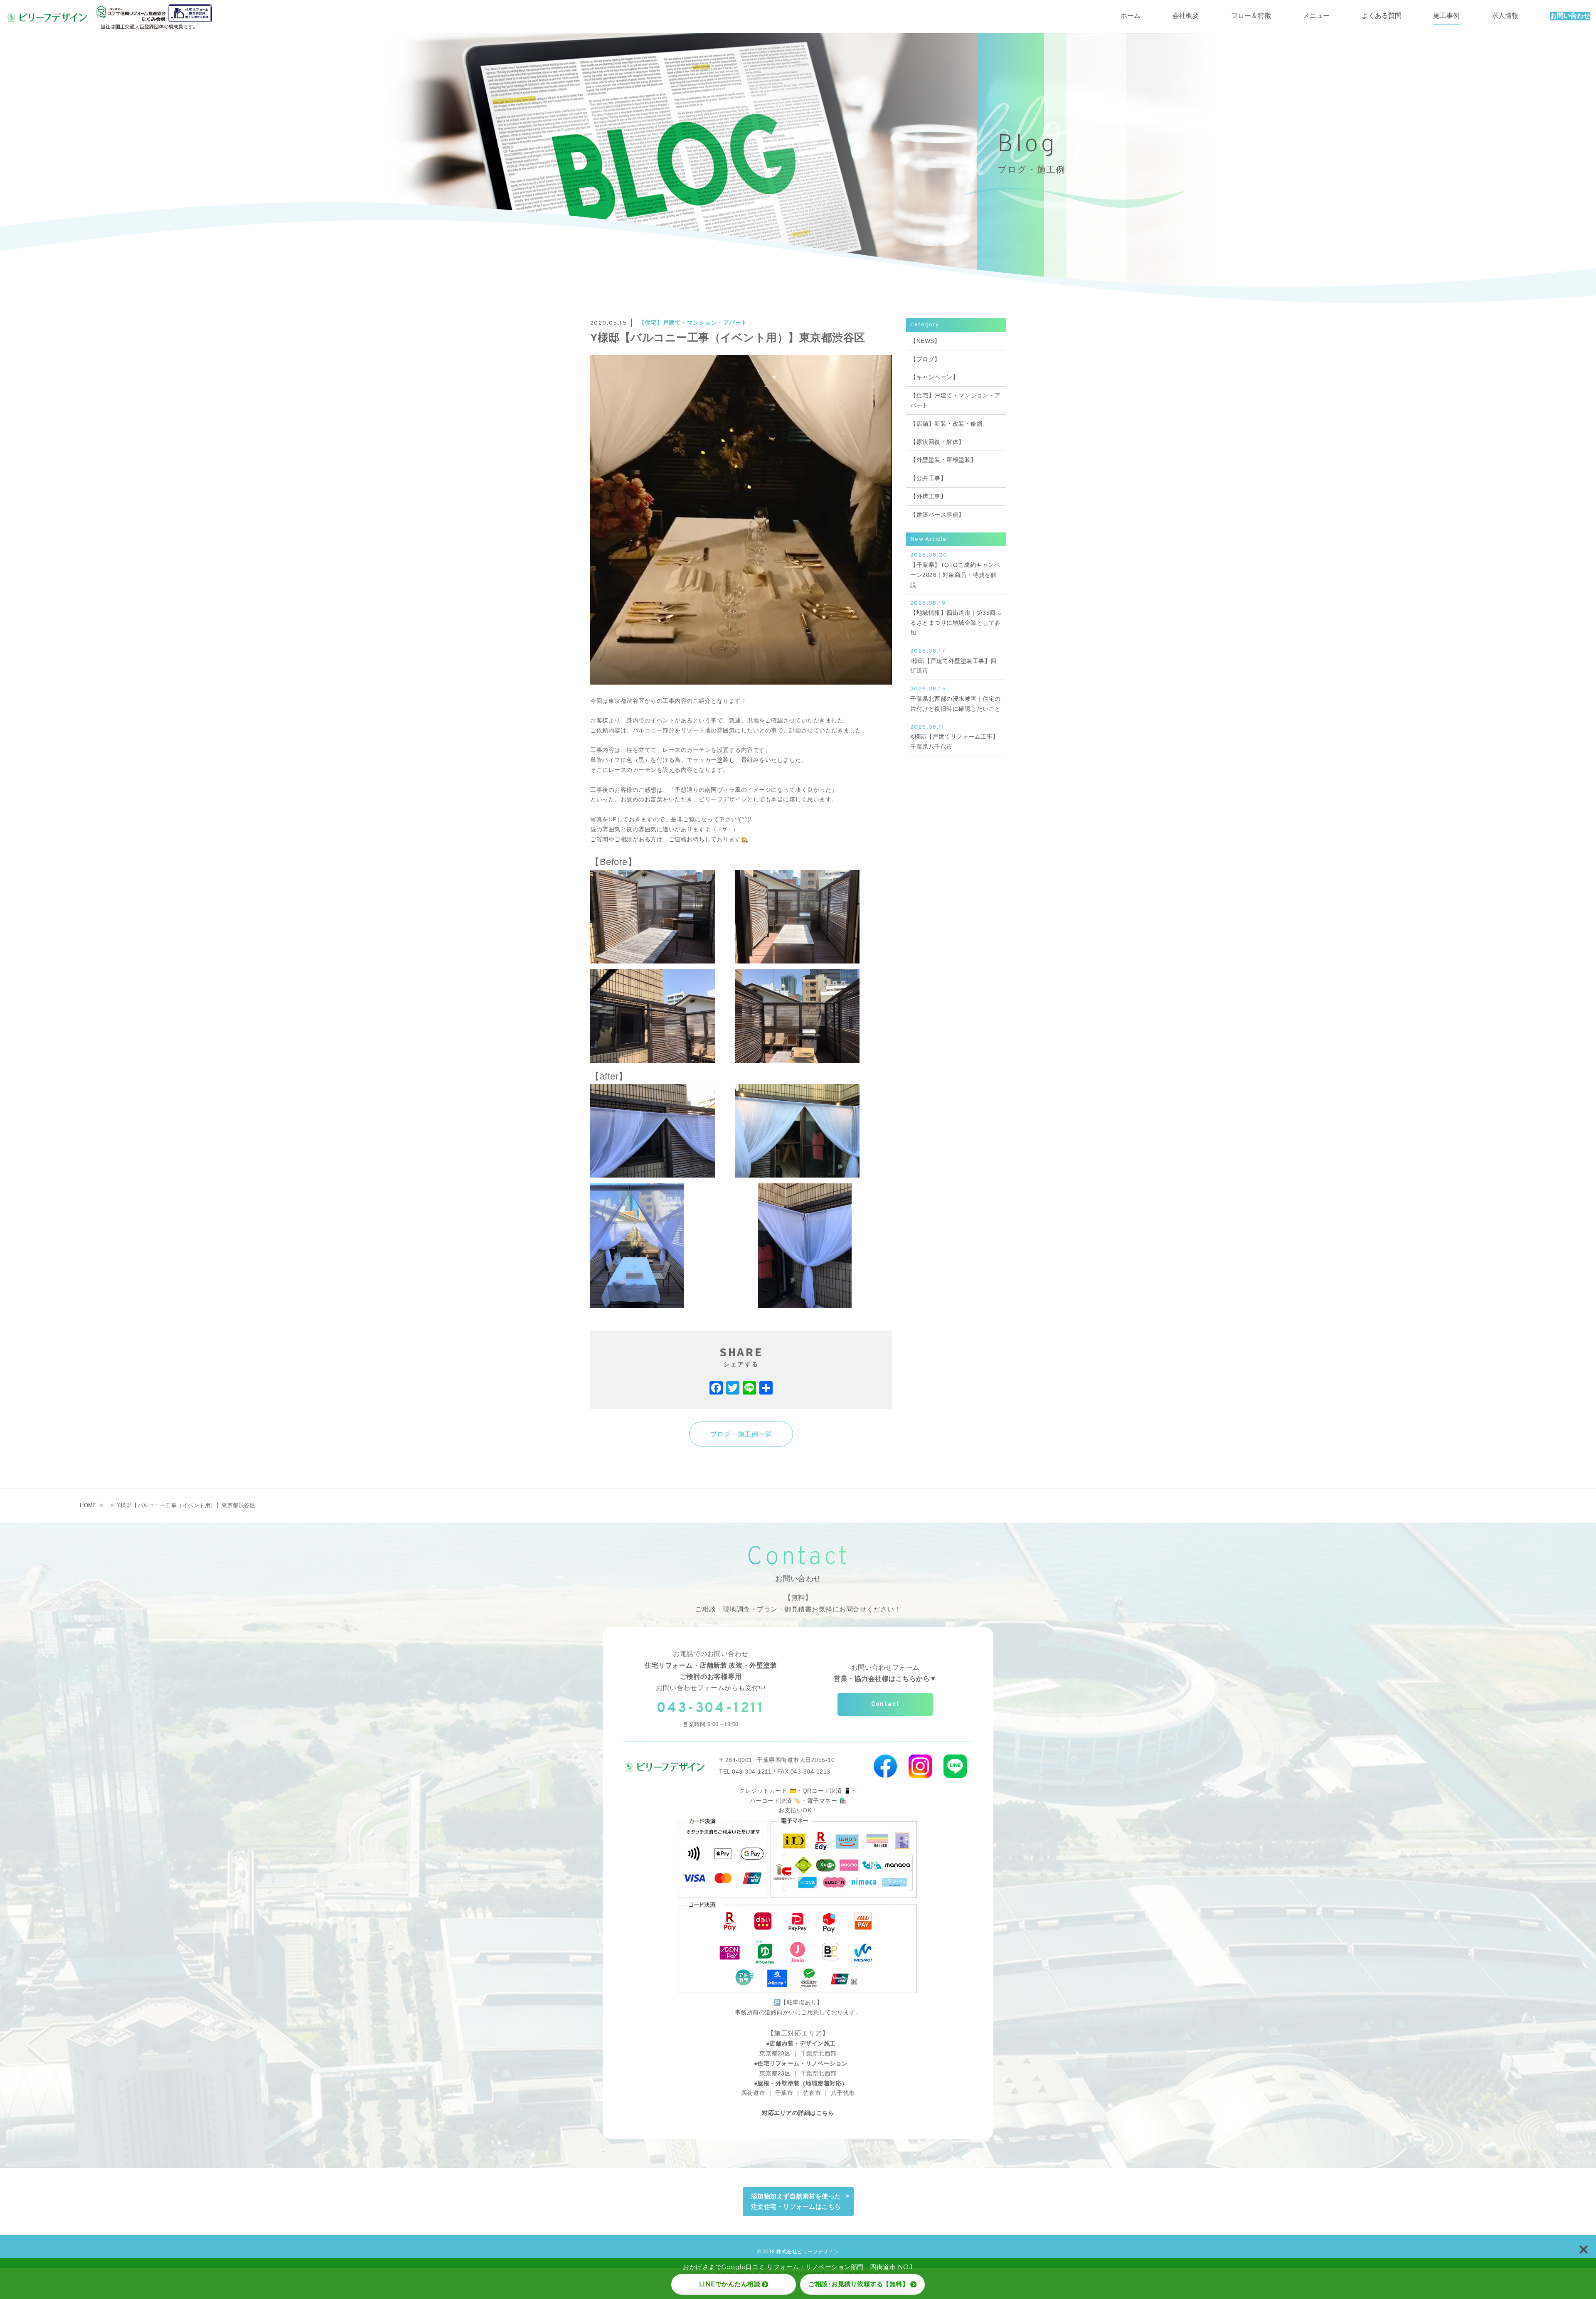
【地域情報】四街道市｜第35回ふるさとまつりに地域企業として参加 (956, 618)
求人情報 (1505, 16)
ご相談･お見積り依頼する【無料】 (858, 2284)
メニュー (1316, 16)
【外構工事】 (928, 496)
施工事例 (1446, 16)
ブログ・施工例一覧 (741, 1434)
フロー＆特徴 (1251, 16)
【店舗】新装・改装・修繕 (946, 424)
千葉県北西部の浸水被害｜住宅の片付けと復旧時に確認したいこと (956, 699)
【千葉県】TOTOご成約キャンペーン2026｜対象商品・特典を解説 (955, 570)
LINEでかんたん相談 (730, 2284)
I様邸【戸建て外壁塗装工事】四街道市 (953, 661)
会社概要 (1186, 16)
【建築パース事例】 (937, 515)
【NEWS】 (925, 341)
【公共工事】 (928, 478)
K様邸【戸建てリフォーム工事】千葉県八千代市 (954, 737)
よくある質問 (1382, 16)
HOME (88, 1505)
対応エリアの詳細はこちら (798, 2113)
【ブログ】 (925, 359)
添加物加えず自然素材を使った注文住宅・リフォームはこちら (796, 2202)
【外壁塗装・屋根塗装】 (943, 460)
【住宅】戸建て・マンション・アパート (693, 323)
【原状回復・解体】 (937, 442)
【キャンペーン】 (934, 377)
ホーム (1130, 16)
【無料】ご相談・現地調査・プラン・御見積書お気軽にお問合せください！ (798, 1603)
